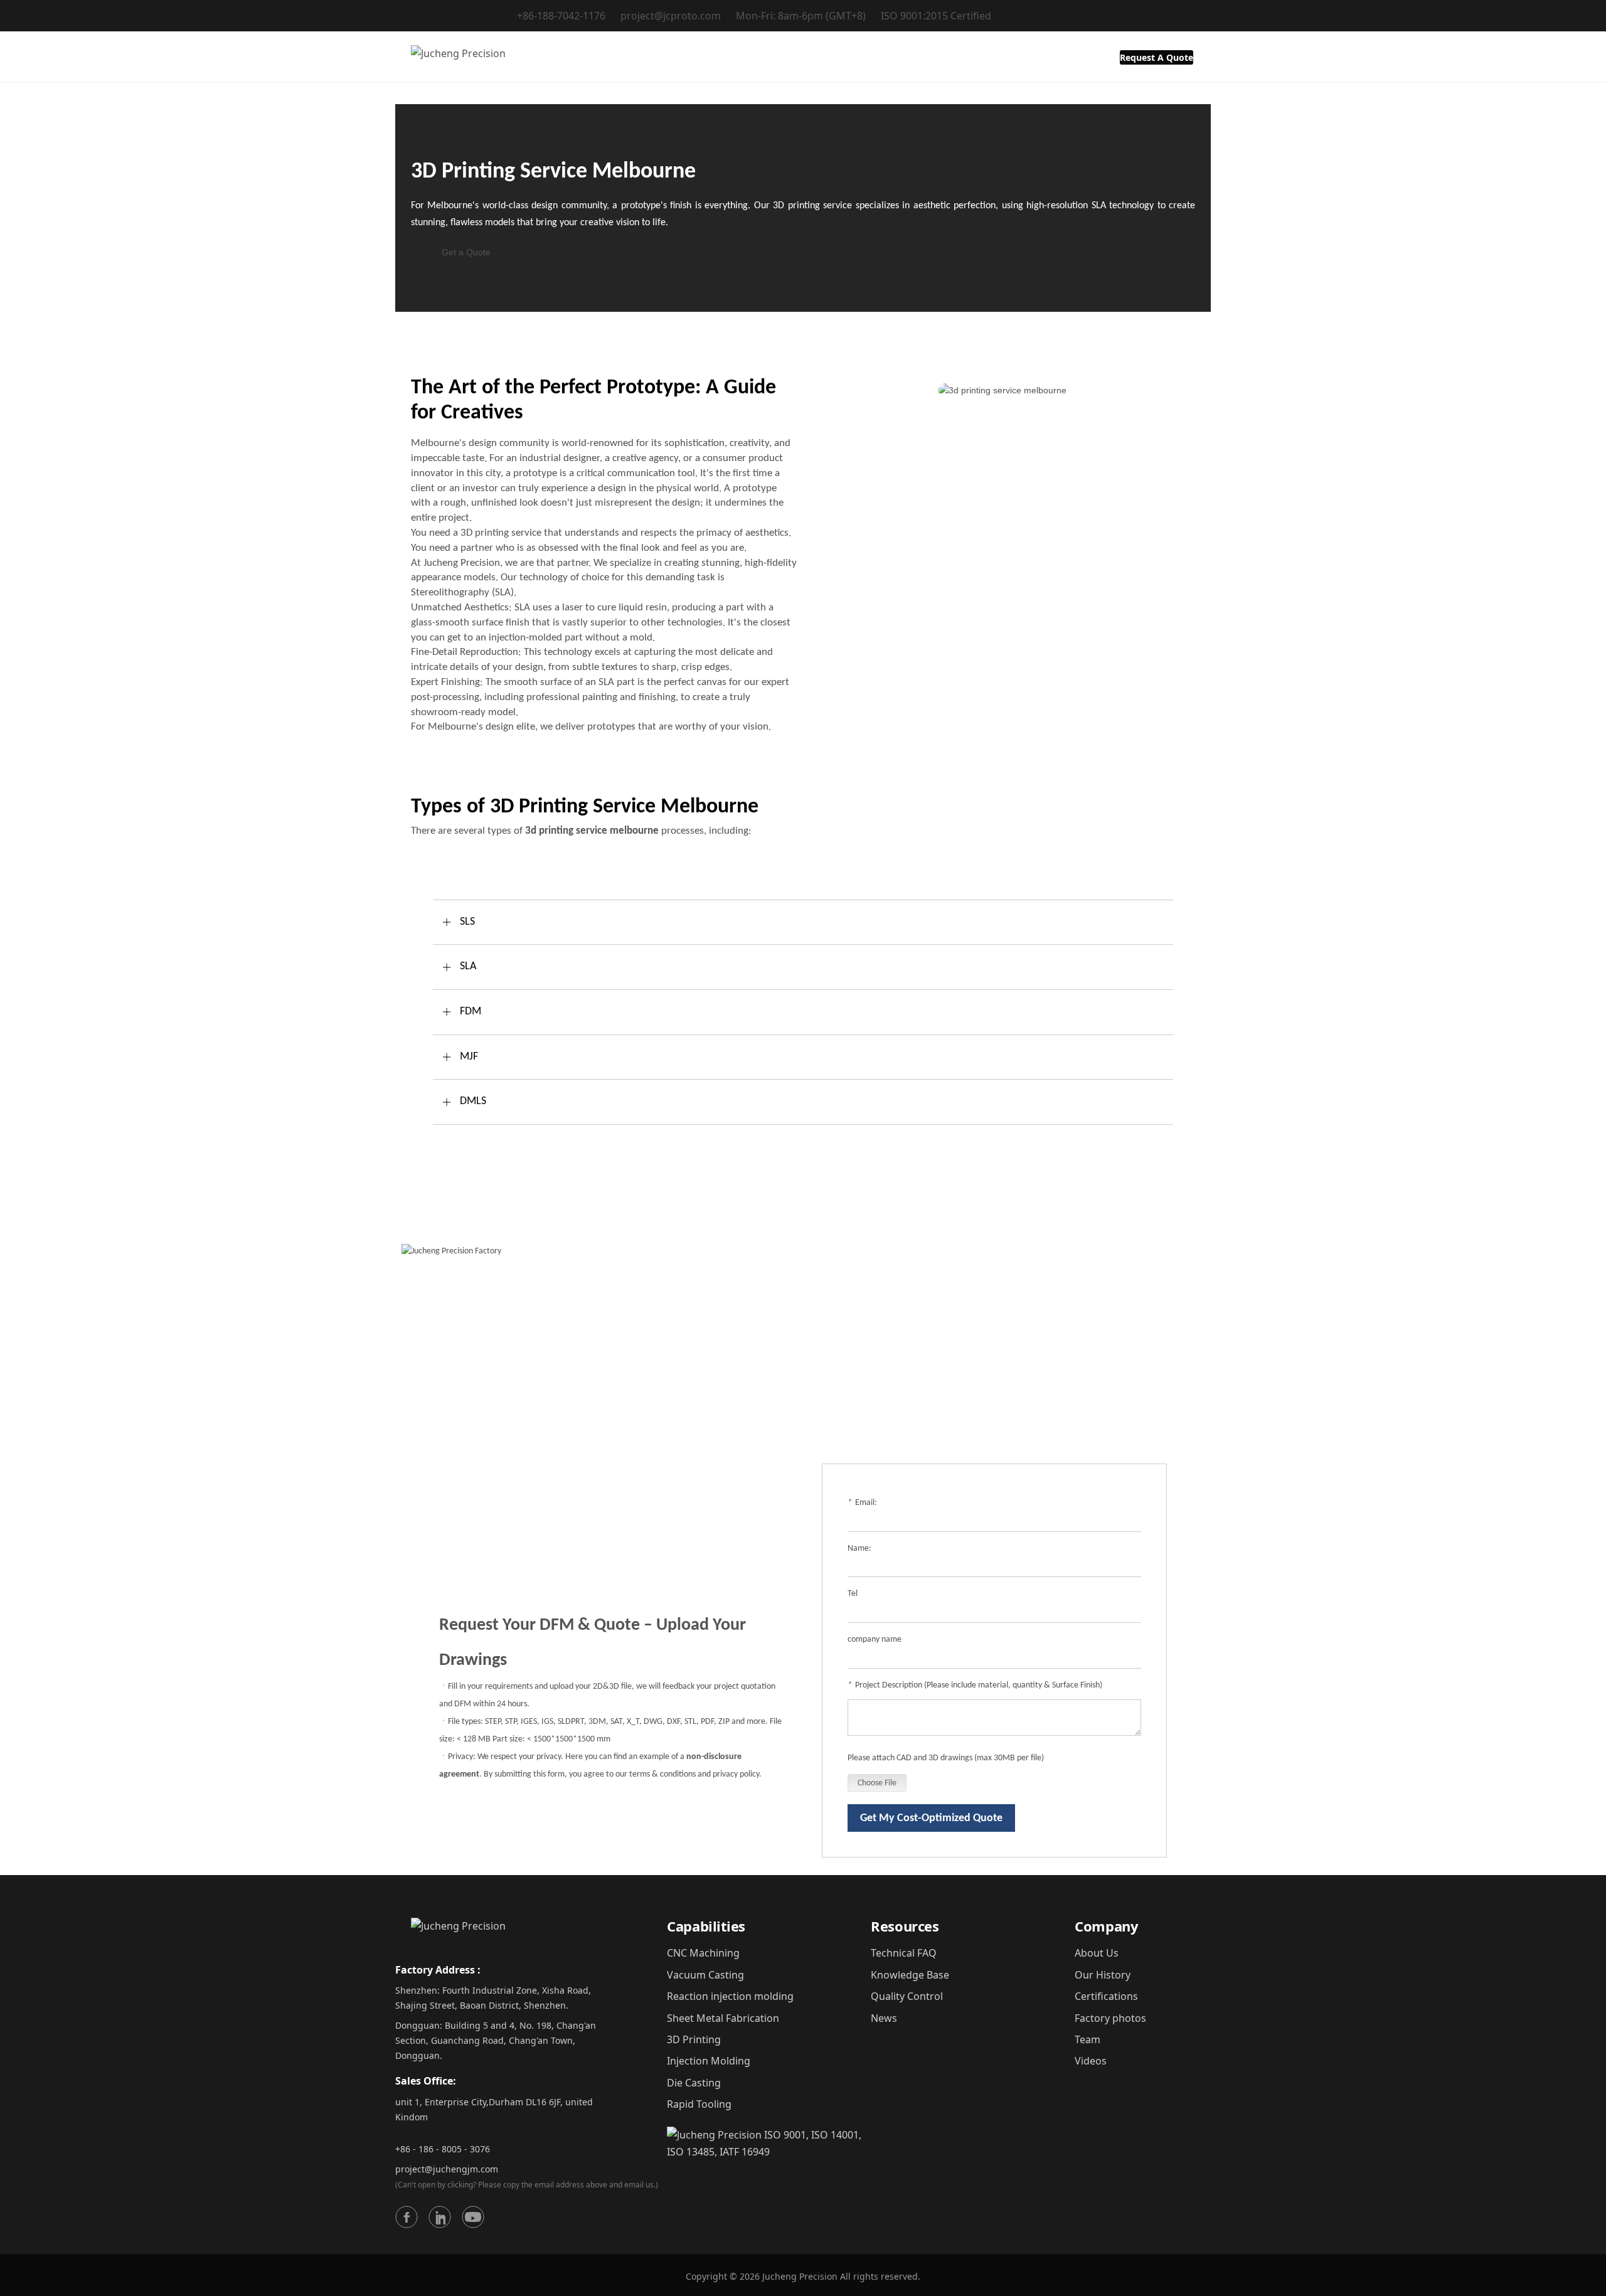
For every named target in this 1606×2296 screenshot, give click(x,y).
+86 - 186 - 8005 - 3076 (443, 2149)
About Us (1097, 1953)
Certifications (1106, 1996)
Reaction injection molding (730, 1996)
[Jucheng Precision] (450, 56)
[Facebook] (407, 2217)
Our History (1103, 1975)
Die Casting (694, 2083)
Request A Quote (1157, 57)
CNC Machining (703, 1953)
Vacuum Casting (705, 1975)
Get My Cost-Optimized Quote (931, 1818)
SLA (468, 966)
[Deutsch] (1151, 17)
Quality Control (907, 1996)
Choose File (877, 1783)
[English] (1119, 17)
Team (1088, 2039)
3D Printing (694, 2039)
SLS (467, 922)
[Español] (1182, 17)
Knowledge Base (910, 1975)
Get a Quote (466, 252)
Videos (1091, 2061)
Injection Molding (709, 2061)
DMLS (473, 1101)
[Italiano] (1167, 17)
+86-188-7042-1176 (561, 16)
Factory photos (1110, 2018)
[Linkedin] (440, 2217)
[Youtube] (473, 2217)
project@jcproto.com (671, 16)
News (884, 2018)
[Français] (1135, 17)
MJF (469, 1057)
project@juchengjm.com (447, 2169)
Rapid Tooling (699, 2104)
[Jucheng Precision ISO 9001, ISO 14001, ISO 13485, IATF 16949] (769, 2143)
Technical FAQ (904, 1953)
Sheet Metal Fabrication (723, 2018)
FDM (471, 1012)
